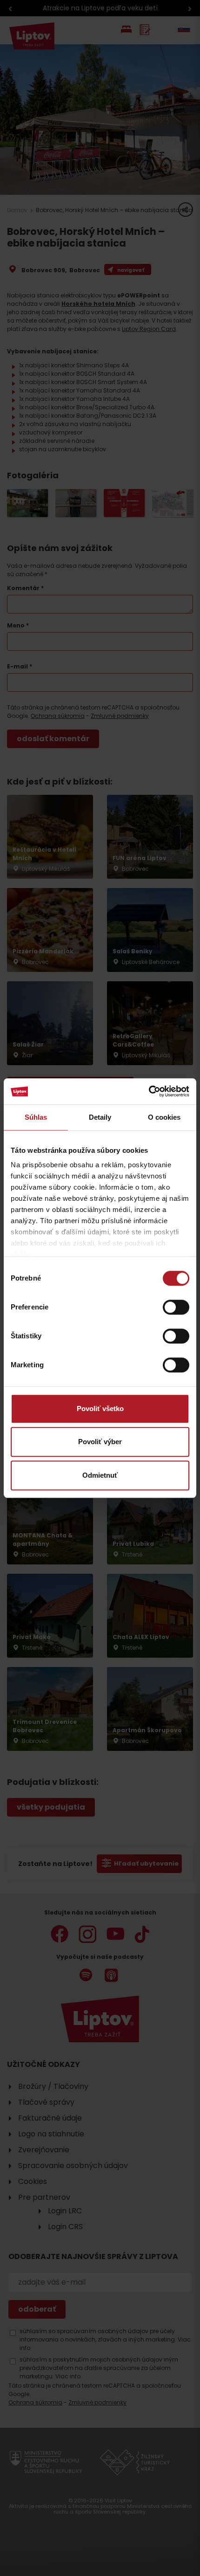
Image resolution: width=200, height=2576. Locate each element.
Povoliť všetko (100, 1409)
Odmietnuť (100, 1475)
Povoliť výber (100, 1442)
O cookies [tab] (164, 1117)
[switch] (176, 1307)
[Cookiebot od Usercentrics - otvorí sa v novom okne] (149, 1091)
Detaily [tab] (100, 1117)
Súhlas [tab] (36, 1117)
